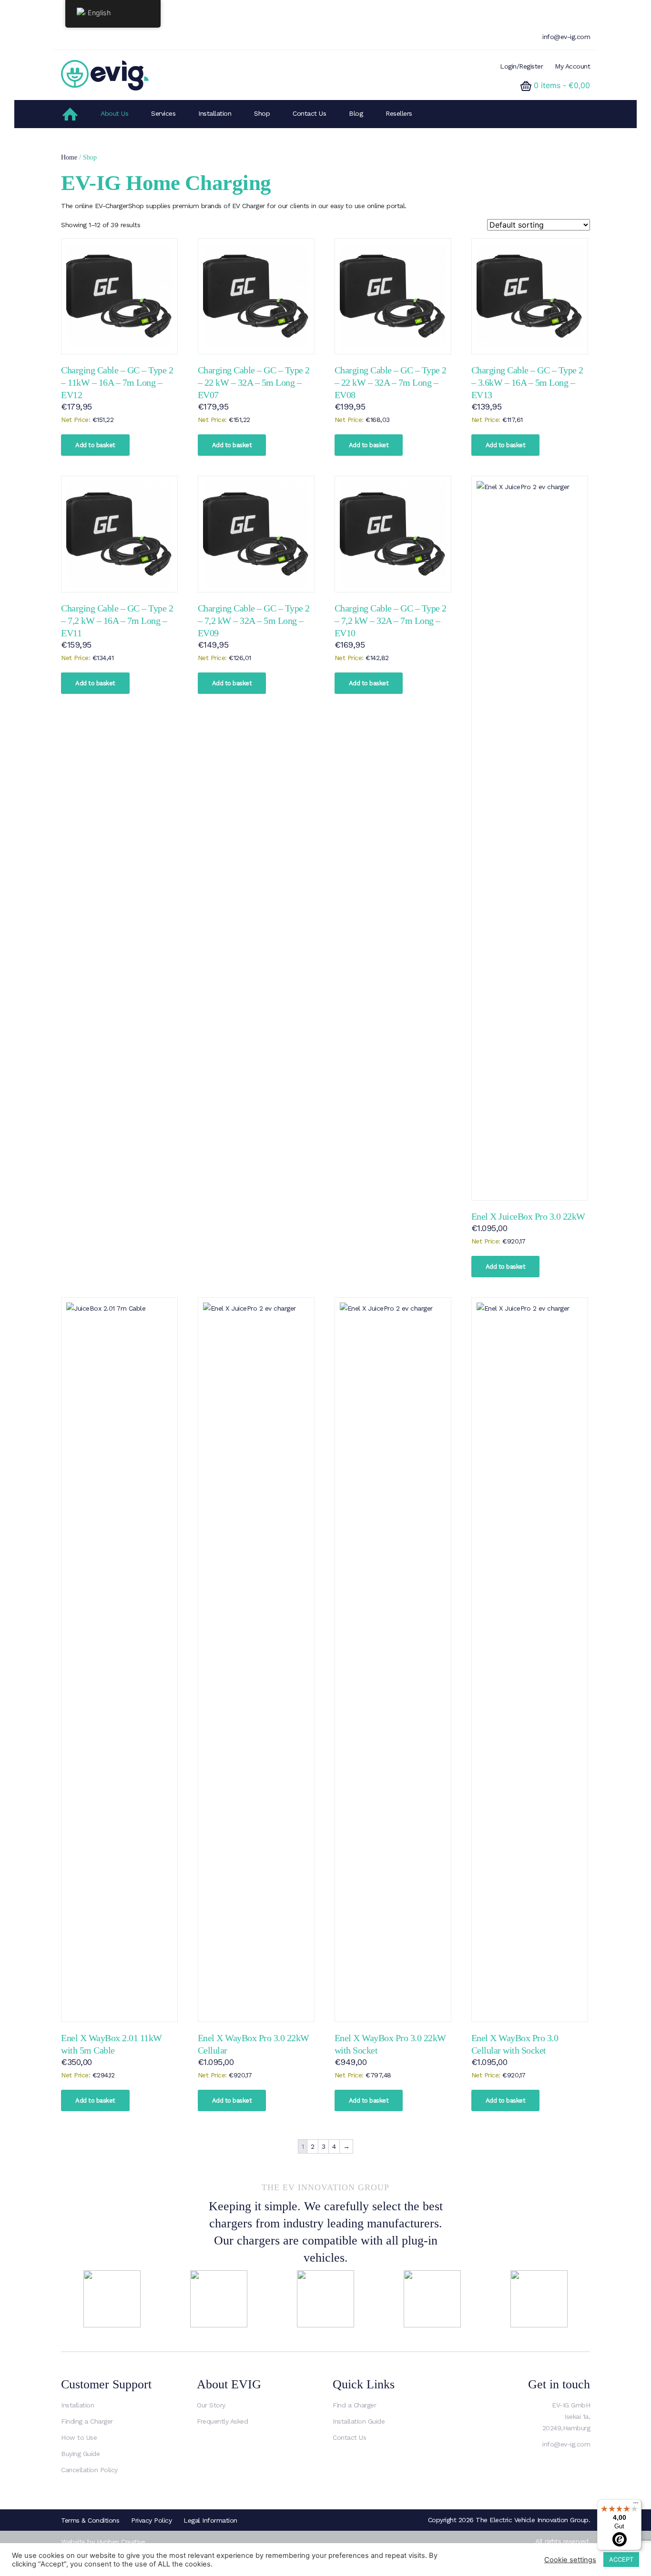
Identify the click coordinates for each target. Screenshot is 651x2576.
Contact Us (309, 113)
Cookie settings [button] (570, 2560)
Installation (215, 113)
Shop (262, 113)
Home (69, 157)
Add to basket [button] (95, 445)
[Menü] (636, 2505)
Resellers (399, 113)
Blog (356, 113)
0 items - (562, 85)
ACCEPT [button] (621, 2559)
